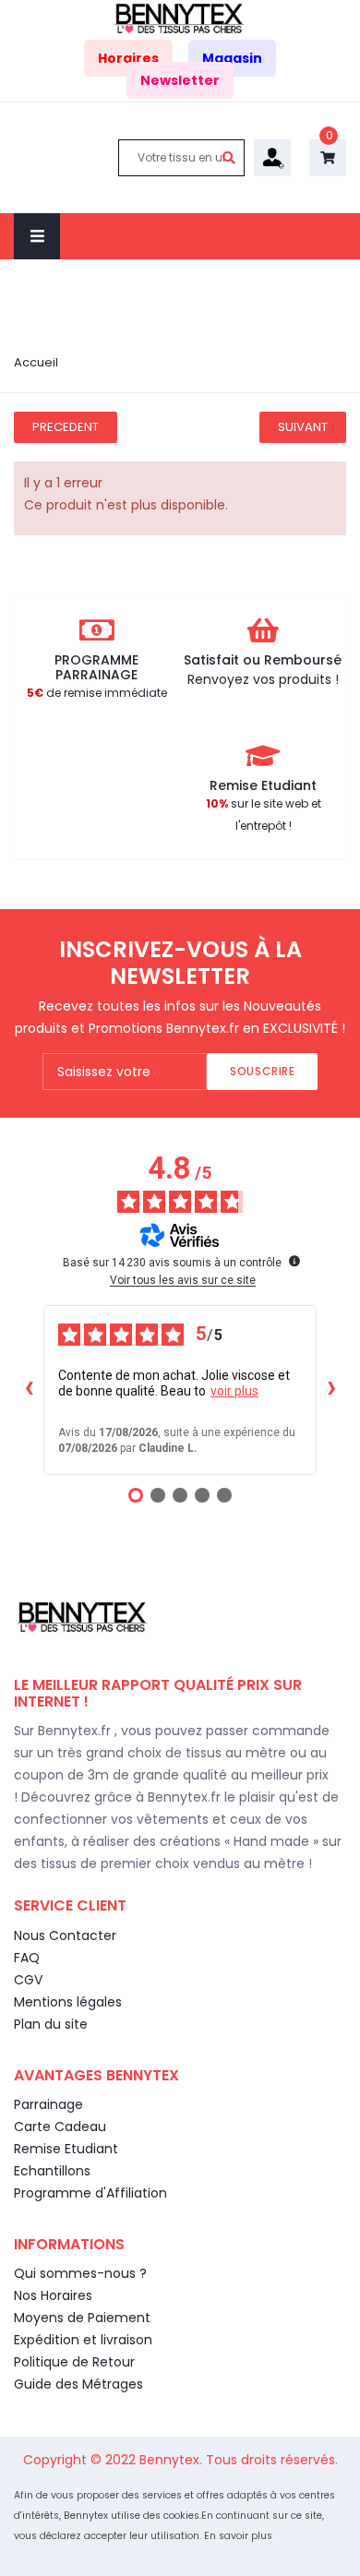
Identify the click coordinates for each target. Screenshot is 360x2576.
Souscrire (262, 1071)
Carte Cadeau (60, 2127)
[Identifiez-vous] (272, 156)
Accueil (36, 362)
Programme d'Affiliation (90, 2193)
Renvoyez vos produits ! (263, 679)
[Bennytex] (180, 18)
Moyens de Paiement (82, 2318)
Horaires (128, 58)
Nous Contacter (65, 1935)
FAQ (27, 1958)
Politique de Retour (74, 2362)
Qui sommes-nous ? (80, 2273)
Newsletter (180, 80)
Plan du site (51, 2024)
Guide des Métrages (78, 2384)
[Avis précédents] (29, 1390)
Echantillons (52, 2171)
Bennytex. (173, 2460)
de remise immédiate (97, 693)
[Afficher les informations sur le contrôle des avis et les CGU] (294, 1261)
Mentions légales (68, 2002)
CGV (28, 1980)
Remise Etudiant (66, 2149)
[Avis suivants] (331, 1390)
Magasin (232, 58)
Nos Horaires (53, 2295)
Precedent (66, 427)
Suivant (303, 427)
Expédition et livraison (83, 2340)
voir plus (234, 1391)
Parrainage (48, 2104)
